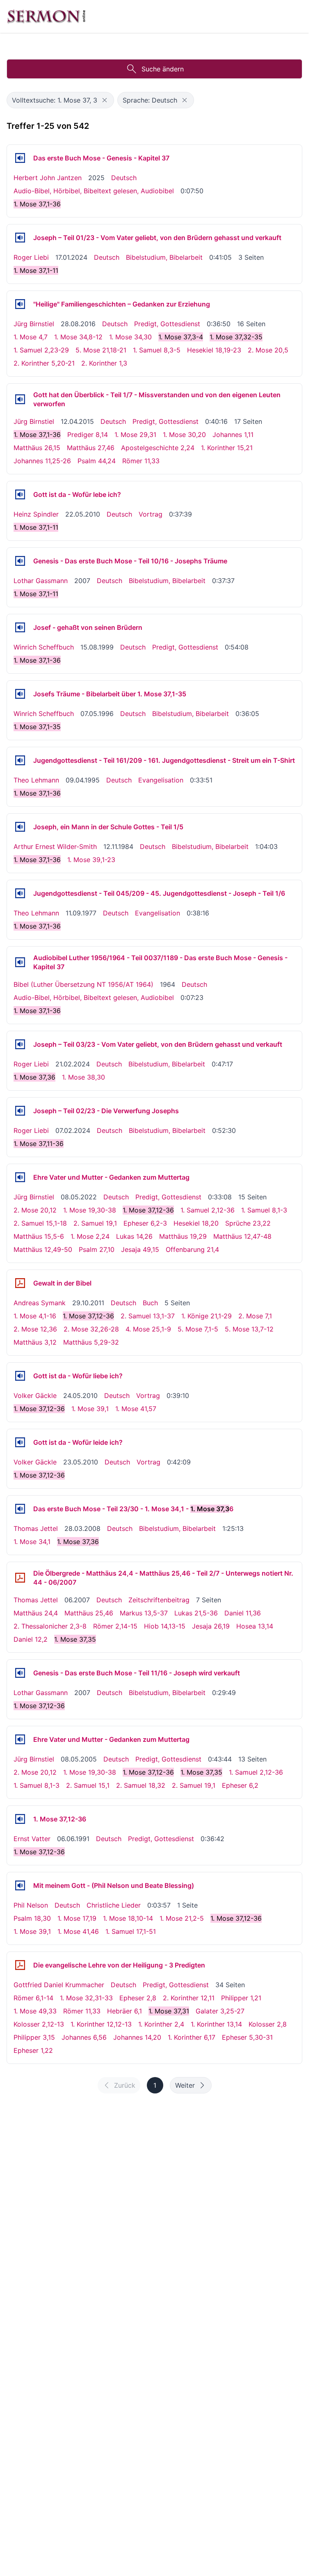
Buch (150, 1303)
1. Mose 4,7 (31, 337)
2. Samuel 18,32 (141, 1785)
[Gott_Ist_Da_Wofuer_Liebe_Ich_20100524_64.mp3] (20, 1376)
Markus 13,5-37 (144, 1613)
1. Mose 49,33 (35, 2011)
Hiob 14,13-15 (165, 1626)
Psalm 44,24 (97, 461)
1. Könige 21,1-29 (207, 1316)
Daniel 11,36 (243, 1613)
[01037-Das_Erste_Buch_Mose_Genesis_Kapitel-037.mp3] (20, 158)
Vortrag (151, 514)
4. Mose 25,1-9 (148, 1329)
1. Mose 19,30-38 (90, 1210)
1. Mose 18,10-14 (128, 1918)
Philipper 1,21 (241, 1998)
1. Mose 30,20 (184, 435)
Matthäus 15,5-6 (39, 1236)
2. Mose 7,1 (255, 1316)
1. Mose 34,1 (32, 1542)
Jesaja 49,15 (140, 1249)
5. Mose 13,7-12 (249, 1329)
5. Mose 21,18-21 (101, 350)
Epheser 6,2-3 (145, 1223)
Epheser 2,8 (138, 1998)
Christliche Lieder (114, 1905)
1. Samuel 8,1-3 (264, 1210)
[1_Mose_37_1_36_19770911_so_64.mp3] (20, 893)
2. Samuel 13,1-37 (148, 1316)
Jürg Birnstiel (34, 324)
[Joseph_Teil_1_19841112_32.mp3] (20, 827)
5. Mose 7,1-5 (198, 1329)
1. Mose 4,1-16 (35, 1316)
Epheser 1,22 (33, 2050)
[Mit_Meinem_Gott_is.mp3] (20, 1885)
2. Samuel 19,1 (95, 1223)
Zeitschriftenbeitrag (159, 1600)
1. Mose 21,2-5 (182, 1918)
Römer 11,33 (141, 461)
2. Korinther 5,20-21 (44, 363)
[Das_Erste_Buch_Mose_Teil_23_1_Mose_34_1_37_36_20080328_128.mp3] (20, 1509)
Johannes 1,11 (233, 435)
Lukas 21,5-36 (196, 1613)
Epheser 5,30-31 (247, 2037)
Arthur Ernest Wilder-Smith (55, 846)
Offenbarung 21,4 (192, 1249)
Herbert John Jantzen (48, 178)
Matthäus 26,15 (37, 448)
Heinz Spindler (36, 514)
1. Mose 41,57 (136, 1409)
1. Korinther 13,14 (216, 2024)
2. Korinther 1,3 (104, 363)
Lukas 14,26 (134, 1236)
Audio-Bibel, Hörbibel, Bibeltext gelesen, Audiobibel (94, 191)
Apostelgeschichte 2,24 (158, 448)
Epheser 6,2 (240, 1785)
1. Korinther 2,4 (161, 2024)
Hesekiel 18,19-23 (214, 350)
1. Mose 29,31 (135, 435)
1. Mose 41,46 (78, 1931)
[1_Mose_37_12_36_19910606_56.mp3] (20, 1819)
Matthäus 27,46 (91, 448)
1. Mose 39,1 (90, 1409)
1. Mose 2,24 (90, 1236)
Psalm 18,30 (32, 1918)
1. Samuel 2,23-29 (41, 350)
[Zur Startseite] (46, 16)
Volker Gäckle (35, 1396)
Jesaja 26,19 (211, 1626)
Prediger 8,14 (88, 435)
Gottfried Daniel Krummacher (59, 1985)
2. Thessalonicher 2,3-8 (50, 1626)
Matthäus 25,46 (89, 1613)
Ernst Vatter (32, 1839)
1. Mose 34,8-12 (78, 337)
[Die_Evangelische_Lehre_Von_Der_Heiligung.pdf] (20, 1965)
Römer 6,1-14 (33, 1998)
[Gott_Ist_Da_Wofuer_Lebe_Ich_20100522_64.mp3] (20, 494)
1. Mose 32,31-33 (86, 1998)
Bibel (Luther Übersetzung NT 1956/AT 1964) (83, 984)
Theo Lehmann (36, 780)
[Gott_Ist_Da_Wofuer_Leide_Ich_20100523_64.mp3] (20, 1442)
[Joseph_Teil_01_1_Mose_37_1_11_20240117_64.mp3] (20, 238)
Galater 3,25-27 (220, 2011)
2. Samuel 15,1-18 (40, 1223)
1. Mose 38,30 (83, 1077)
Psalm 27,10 (97, 1249)
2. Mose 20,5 (268, 350)
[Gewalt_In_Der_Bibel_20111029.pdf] (20, 1283)
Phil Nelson (31, 1905)
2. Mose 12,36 (35, 1329)
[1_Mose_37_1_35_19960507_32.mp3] (20, 694)
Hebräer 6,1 (124, 2011)
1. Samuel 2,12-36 (208, 1210)
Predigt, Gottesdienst (167, 324)
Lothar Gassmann (41, 581)
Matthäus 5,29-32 (91, 1342)
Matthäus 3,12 (35, 1342)
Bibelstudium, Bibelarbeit (164, 257)
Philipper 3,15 (34, 2037)
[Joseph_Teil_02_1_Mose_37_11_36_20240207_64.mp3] (20, 1111)
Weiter (185, 2085)
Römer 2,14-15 (115, 1626)
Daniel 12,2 (31, 1639)
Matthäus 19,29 (183, 1236)
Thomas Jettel (36, 1528)
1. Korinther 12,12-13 (101, 2024)
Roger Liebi (31, 257)
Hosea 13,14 (255, 1626)
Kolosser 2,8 (268, 2024)
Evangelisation (161, 780)
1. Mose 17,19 (77, 1918)
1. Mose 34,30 (130, 337)
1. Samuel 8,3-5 (157, 350)
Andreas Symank (40, 1303)
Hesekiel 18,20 (196, 1223)
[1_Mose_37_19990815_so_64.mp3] (20, 627)
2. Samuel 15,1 (88, 1785)
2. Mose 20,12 (35, 1210)
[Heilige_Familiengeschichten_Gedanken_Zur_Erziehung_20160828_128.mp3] (20, 304)
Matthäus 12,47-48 (242, 1236)
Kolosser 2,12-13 (39, 2024)
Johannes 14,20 (137, 2037)
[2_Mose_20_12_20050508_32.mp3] (20, 1739)
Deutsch (124, 178)
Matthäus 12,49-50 (43, 1249)
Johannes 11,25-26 (42, 461)
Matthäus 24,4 (36, 1613)
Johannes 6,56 (84, 2037)
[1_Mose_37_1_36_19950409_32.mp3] (20, 760)
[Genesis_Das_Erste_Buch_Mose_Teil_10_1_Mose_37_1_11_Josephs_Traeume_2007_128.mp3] (20, 561)
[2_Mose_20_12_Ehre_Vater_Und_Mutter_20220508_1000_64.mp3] (20, 1177)
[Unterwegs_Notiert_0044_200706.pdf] (20, 1578)
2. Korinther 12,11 (189, 1998)
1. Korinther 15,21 (227, 448)
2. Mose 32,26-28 (91, 1329)
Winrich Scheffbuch (44, 647)
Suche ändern (163, 69)
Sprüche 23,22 (248, 1223)
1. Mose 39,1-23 (91, 860)
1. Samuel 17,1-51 (131, 1931)
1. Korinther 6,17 (192, 2037)
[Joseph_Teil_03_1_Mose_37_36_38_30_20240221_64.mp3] (20, 1044)
